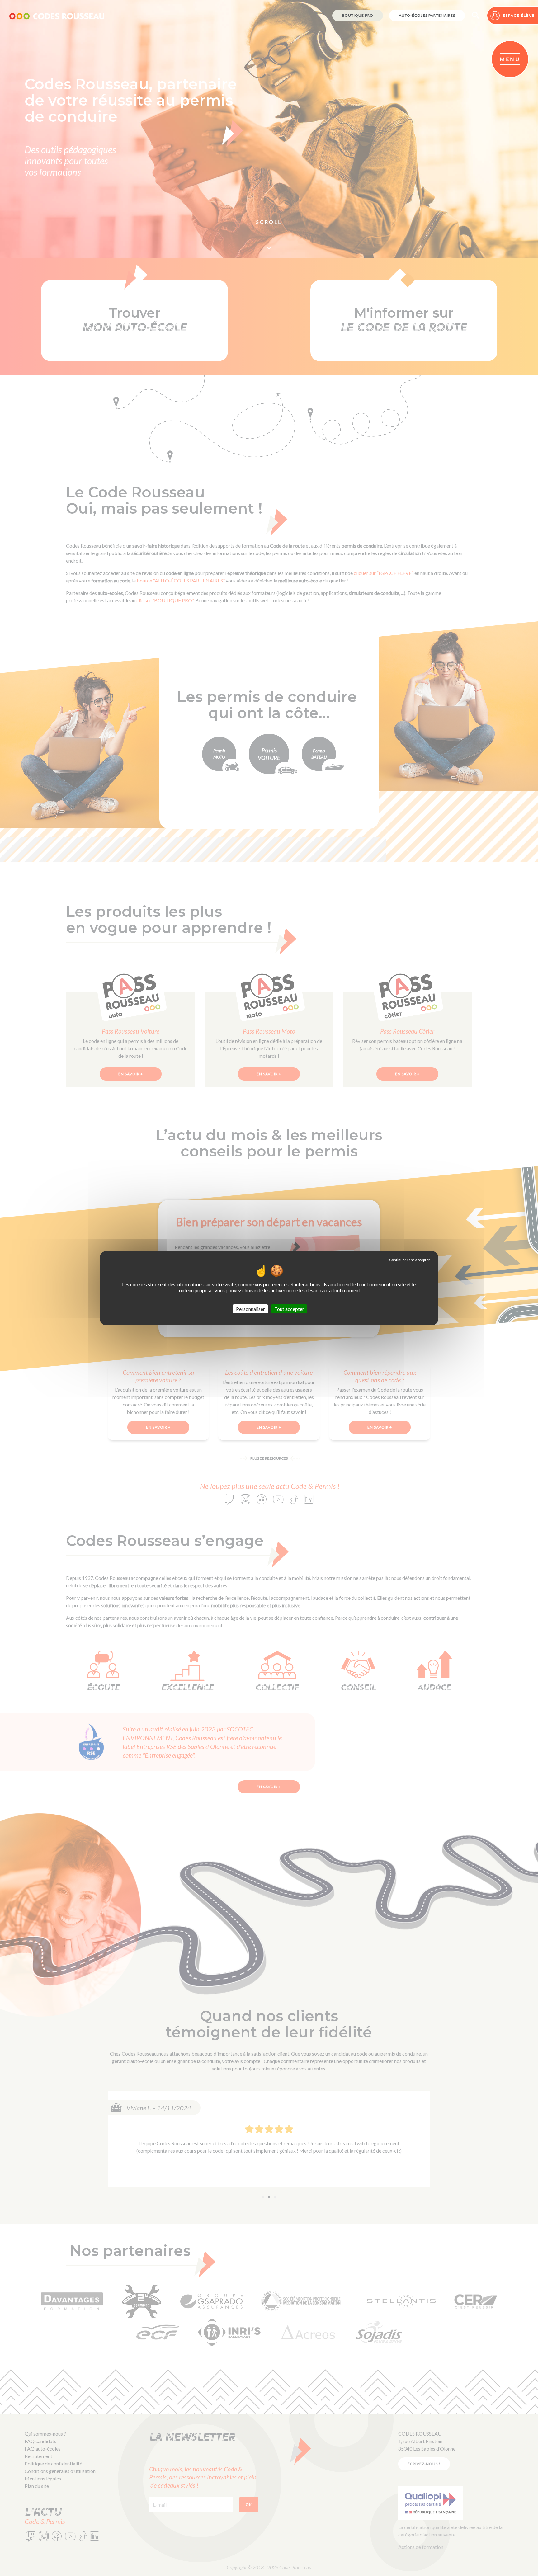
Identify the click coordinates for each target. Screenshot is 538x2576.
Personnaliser (250, 1309)
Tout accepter (289, 1309)
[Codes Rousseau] (57, 16)
